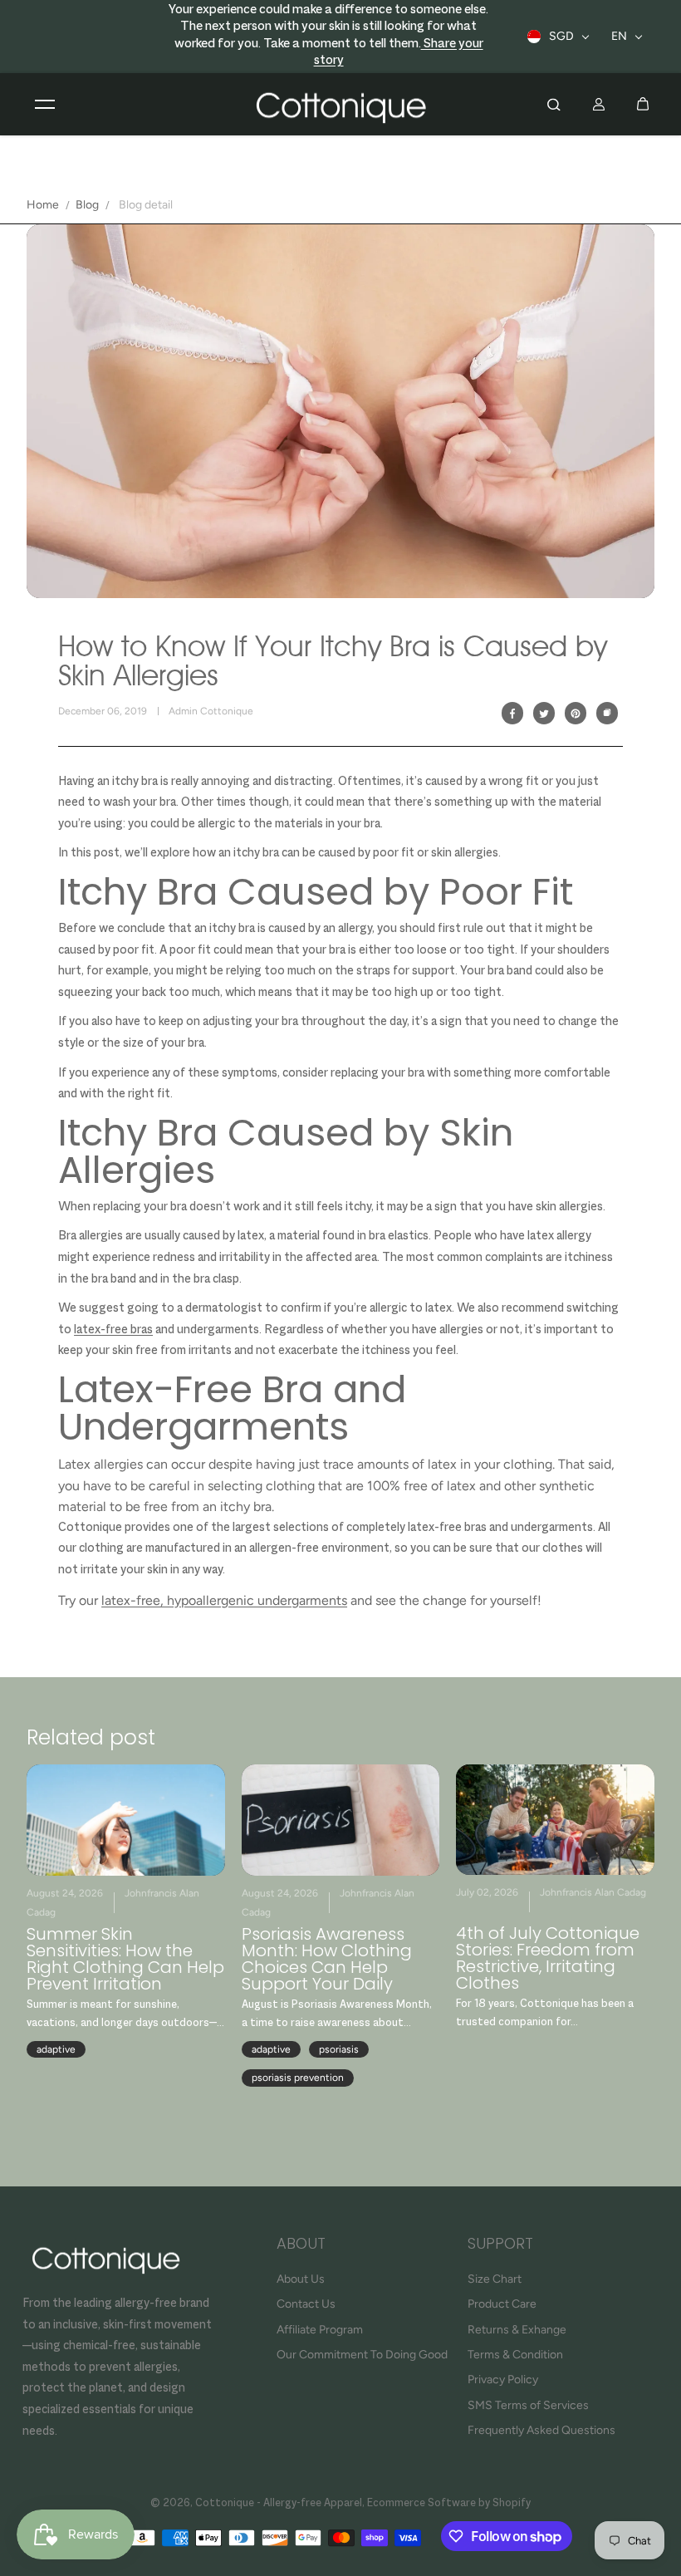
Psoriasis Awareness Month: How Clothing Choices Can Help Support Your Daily (327, 1959)
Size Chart (495, 2279)
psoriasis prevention (298, 2078)
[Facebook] (512, 714)
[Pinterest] (576, 714)
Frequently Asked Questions (541, 2430)
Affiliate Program (320, 2330)
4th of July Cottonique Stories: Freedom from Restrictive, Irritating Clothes (548, 1958)
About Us (301, 2279)
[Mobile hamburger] (45, 104)
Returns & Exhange (517, 2330)
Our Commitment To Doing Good (362, 2355)
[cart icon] (643, 104)
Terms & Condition (515, 2355)
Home (43, 205)
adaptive (56, 2049)
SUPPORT (500, 2245)
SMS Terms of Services (528, 2405)
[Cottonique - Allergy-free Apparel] (340, 105)
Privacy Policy (503, 2380)
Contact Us (306, 2304)
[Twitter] (544, 714)
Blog (87, 205)
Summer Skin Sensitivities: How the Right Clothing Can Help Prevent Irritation (125, 1959)
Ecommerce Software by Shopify (449, 2504)
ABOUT (301, 2245)
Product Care (502, 2304)
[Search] (554, 104)
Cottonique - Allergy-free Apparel (279, 2504)
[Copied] (607, 714)
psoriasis (339, 2049)
